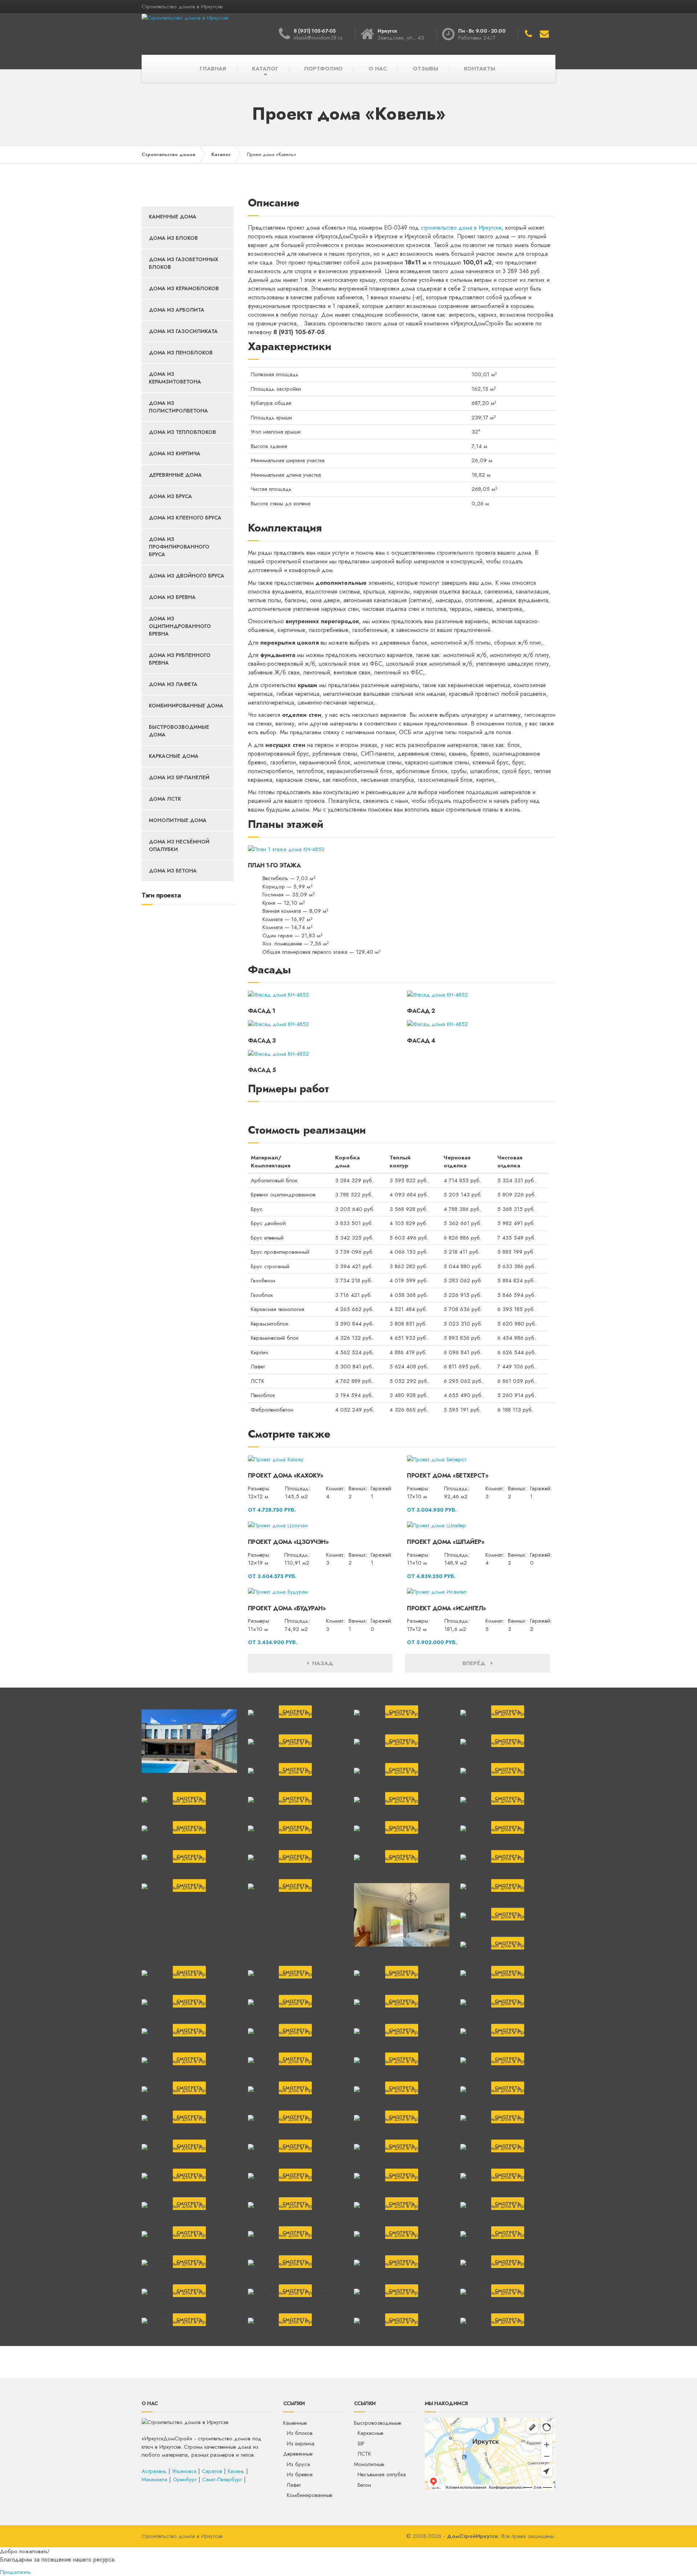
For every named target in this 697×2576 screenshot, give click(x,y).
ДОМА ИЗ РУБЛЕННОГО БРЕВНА (180, 659)
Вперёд (477, 1663)
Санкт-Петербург (222, 2480)
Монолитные (369, 2464)
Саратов (212, 2471)
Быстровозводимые (378, 2423)
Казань (236, 2471)
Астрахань (154, 2471)
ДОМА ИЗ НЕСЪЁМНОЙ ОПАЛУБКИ (179, 845)
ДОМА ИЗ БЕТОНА (173, 871)
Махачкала (154, 2480)
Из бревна (300, 2474)
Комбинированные (309, 2495)
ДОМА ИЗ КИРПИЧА (175, 453)
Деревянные (298, 2454)
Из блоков (300, 2433)
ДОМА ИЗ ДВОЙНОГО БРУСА (187, 576)
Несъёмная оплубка (382, 2474)
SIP (361, 2444)
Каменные (295, 2423)
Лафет (294, 2485)
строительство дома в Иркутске (461, 228)
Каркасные (370, 2433)
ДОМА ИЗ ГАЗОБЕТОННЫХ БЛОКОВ (184, 263)
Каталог (221, 154)
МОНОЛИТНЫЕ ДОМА (178, 820)
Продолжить (15, 2572)
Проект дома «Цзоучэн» (288, 1542)
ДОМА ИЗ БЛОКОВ (173, 238)
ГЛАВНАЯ (213, 69)
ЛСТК (364, 2454)
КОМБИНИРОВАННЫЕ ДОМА (186, 706)
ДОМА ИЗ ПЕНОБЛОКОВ (181, 353)
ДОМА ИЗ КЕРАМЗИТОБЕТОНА (175, 378)
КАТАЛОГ (265, 69)
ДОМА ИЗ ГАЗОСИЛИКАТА (183, 331)
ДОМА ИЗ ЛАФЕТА (173, 684)
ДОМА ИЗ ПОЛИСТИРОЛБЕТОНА (178, 407)
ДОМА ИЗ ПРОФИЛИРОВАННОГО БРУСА (179, 547)
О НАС (378, 69)
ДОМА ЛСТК (165, 799)
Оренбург (185, 2480)
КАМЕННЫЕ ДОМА (173, 217)
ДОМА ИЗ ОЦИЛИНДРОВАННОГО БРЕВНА (180, 626)
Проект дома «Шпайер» (446, 1542)
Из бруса (298, 2464)
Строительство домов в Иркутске (182, 2536)
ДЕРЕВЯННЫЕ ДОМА (175, 475)
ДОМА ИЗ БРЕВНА (172, 597)
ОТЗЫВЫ (425, 69)
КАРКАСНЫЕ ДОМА (174, 756)
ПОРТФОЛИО (323, 69)
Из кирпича (301, 2444)
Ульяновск (184, 2471)
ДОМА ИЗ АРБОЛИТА (177, 310)
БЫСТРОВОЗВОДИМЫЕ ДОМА (179, 731)
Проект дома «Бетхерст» (448, 1476)
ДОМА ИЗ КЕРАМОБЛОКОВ (184, 288)
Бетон (364, 2485)
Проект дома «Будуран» (287, 1608)
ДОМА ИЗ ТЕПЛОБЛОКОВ (182, 432)
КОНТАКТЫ (480, 69)
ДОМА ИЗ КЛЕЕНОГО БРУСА (185, 518)
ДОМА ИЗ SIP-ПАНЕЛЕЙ (179, 777)
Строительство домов (168, 154)
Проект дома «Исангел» (447, 1608)
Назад (321, 1663)
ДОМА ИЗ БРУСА (170, 496)
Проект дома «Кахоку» (286, 1476)
